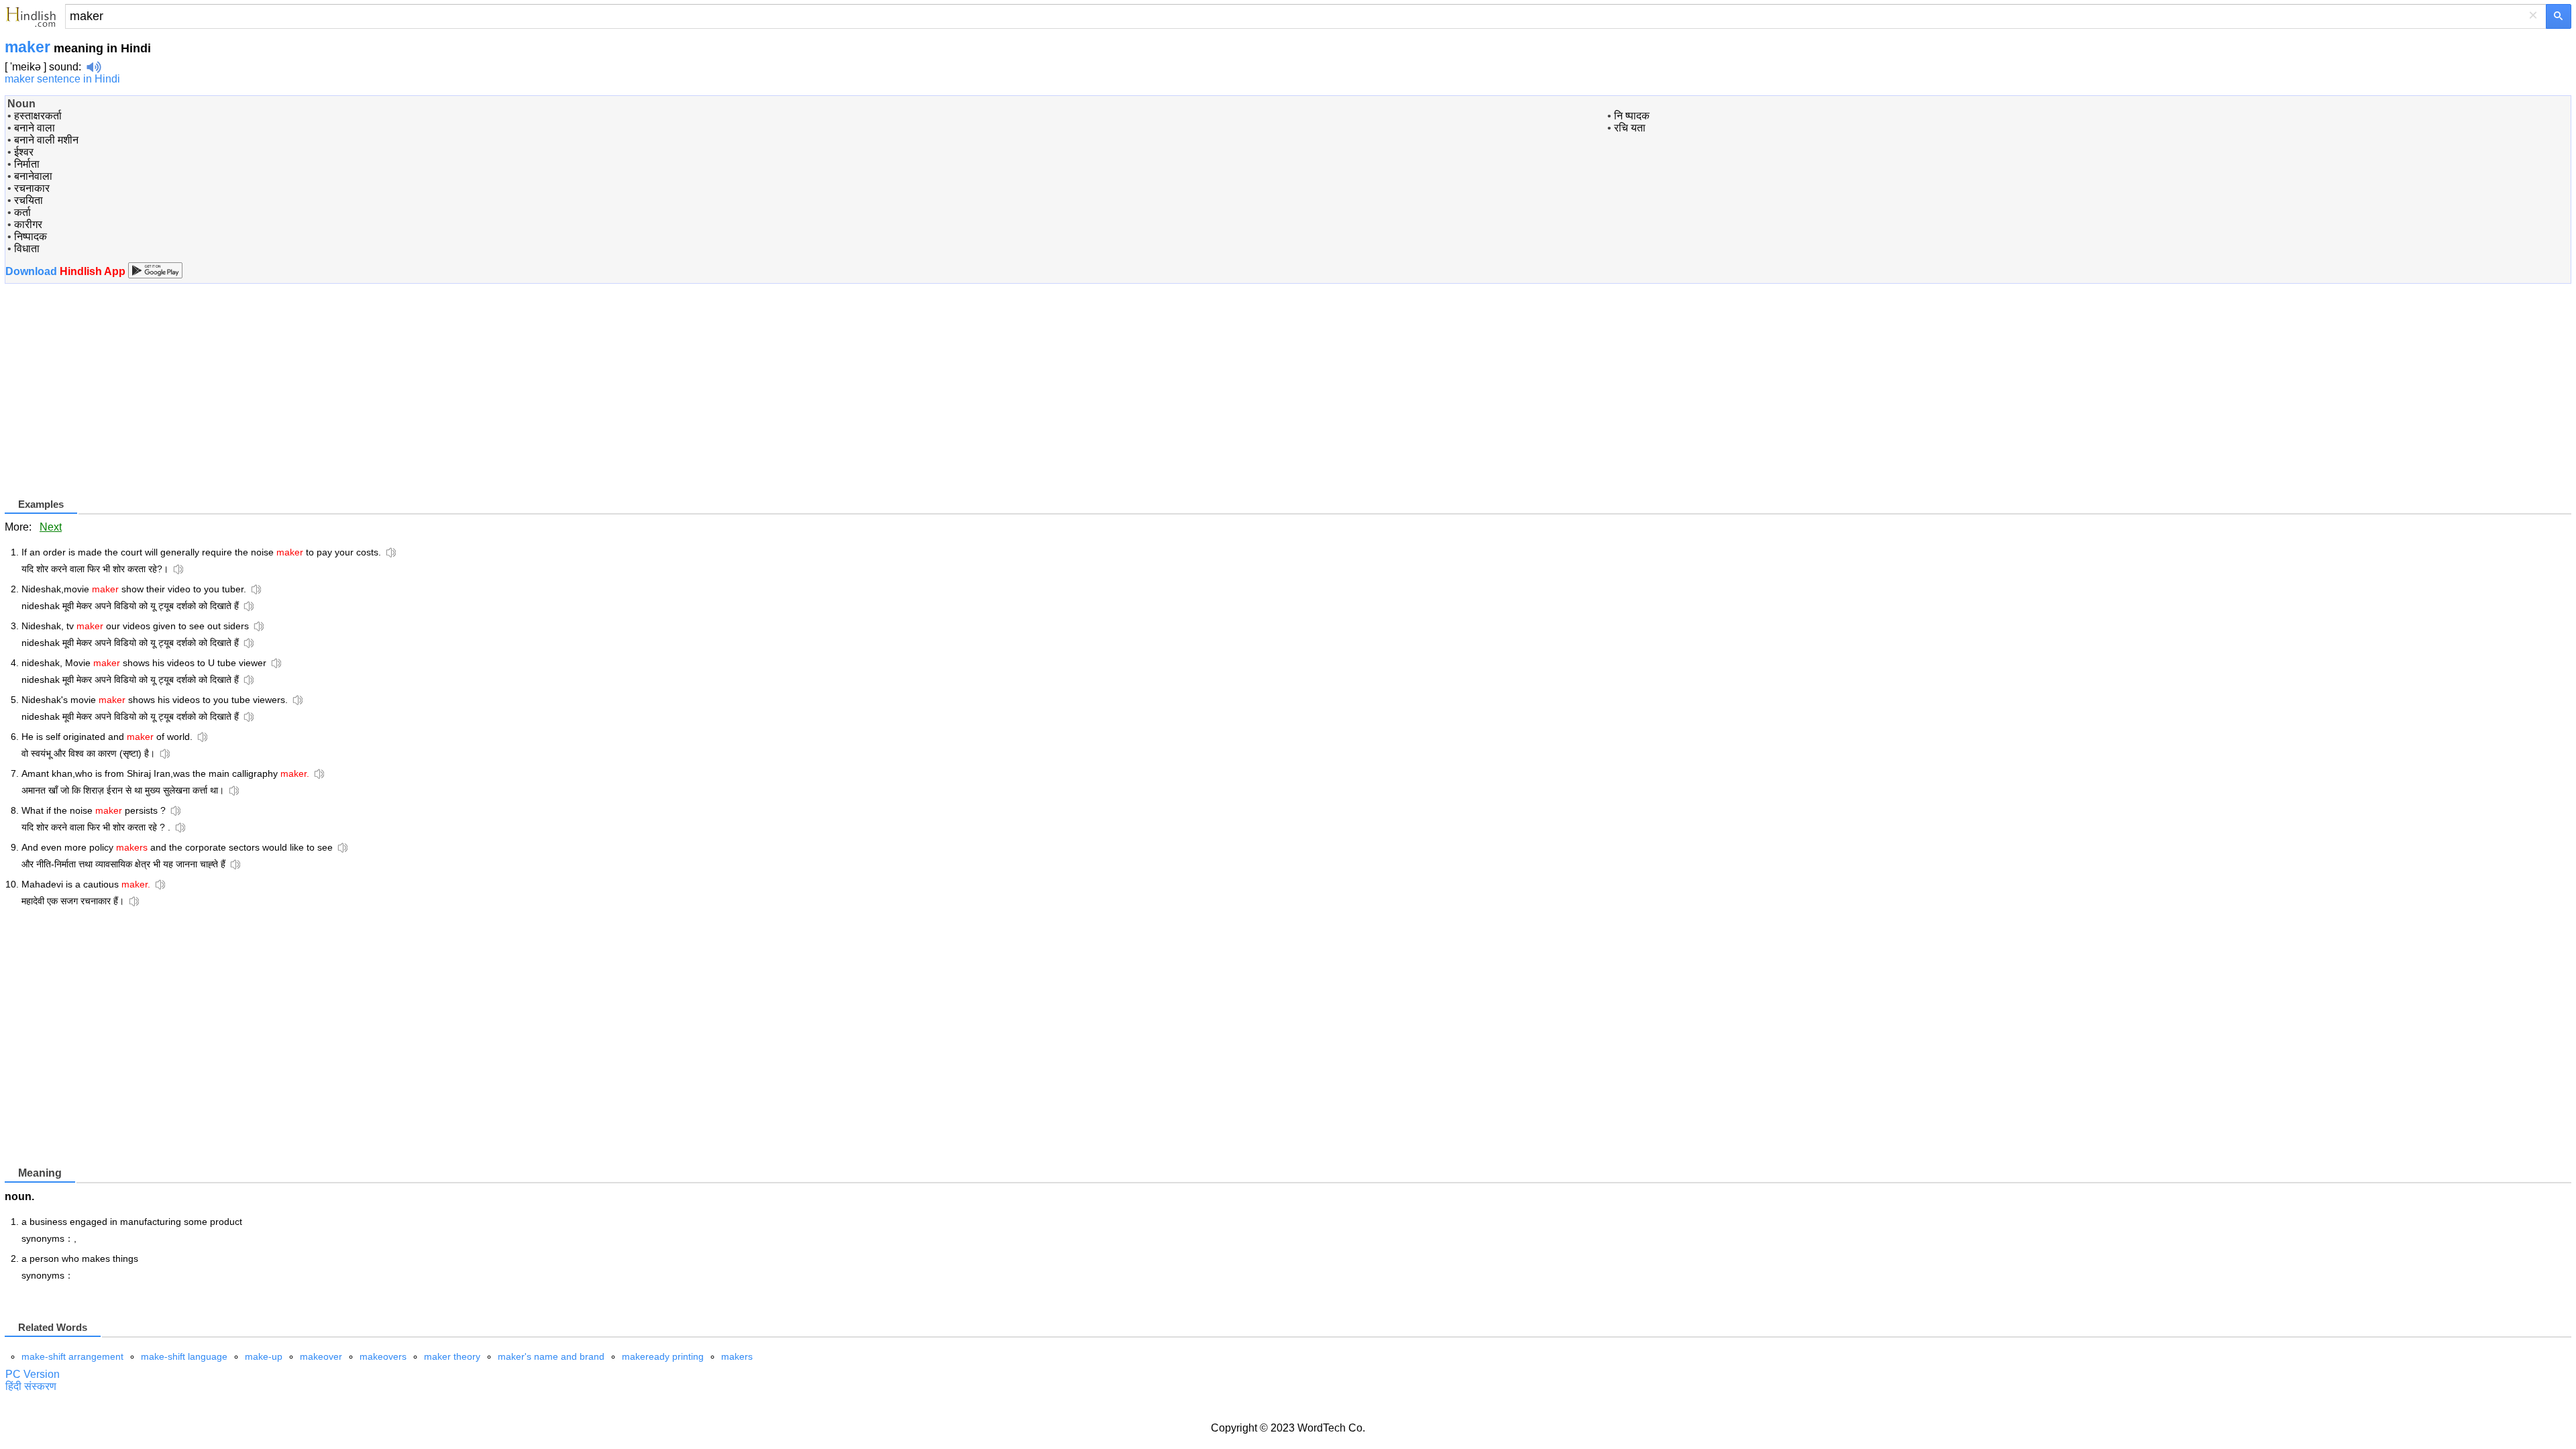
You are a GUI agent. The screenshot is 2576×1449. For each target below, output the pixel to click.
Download (67, 271)
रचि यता (1630, 128)
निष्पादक (31, 236)
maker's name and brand (551, 1356)
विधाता (27, 249)
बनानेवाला (33, 176)
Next (51, 527)
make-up (264, 1356)
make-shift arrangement (72, 1356)
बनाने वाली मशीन (46, 140)
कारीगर (28, 224)
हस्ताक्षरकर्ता (38, 116)
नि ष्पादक (1632, 116)
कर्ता (22, 212)
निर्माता (27, 164)
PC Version (33, 1374)
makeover (321, 1356)
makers (737, 1356)
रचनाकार (32, 188)
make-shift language (184, 1356)
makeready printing (663, 1356)
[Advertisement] (117, 402)
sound (64, 67)
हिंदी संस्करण (31, 1386)
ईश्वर (24, 152)
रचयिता (29, 200)
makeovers (383, 1356)
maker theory (452, 1356)
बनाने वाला (35, 128)
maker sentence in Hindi (62, 79)
